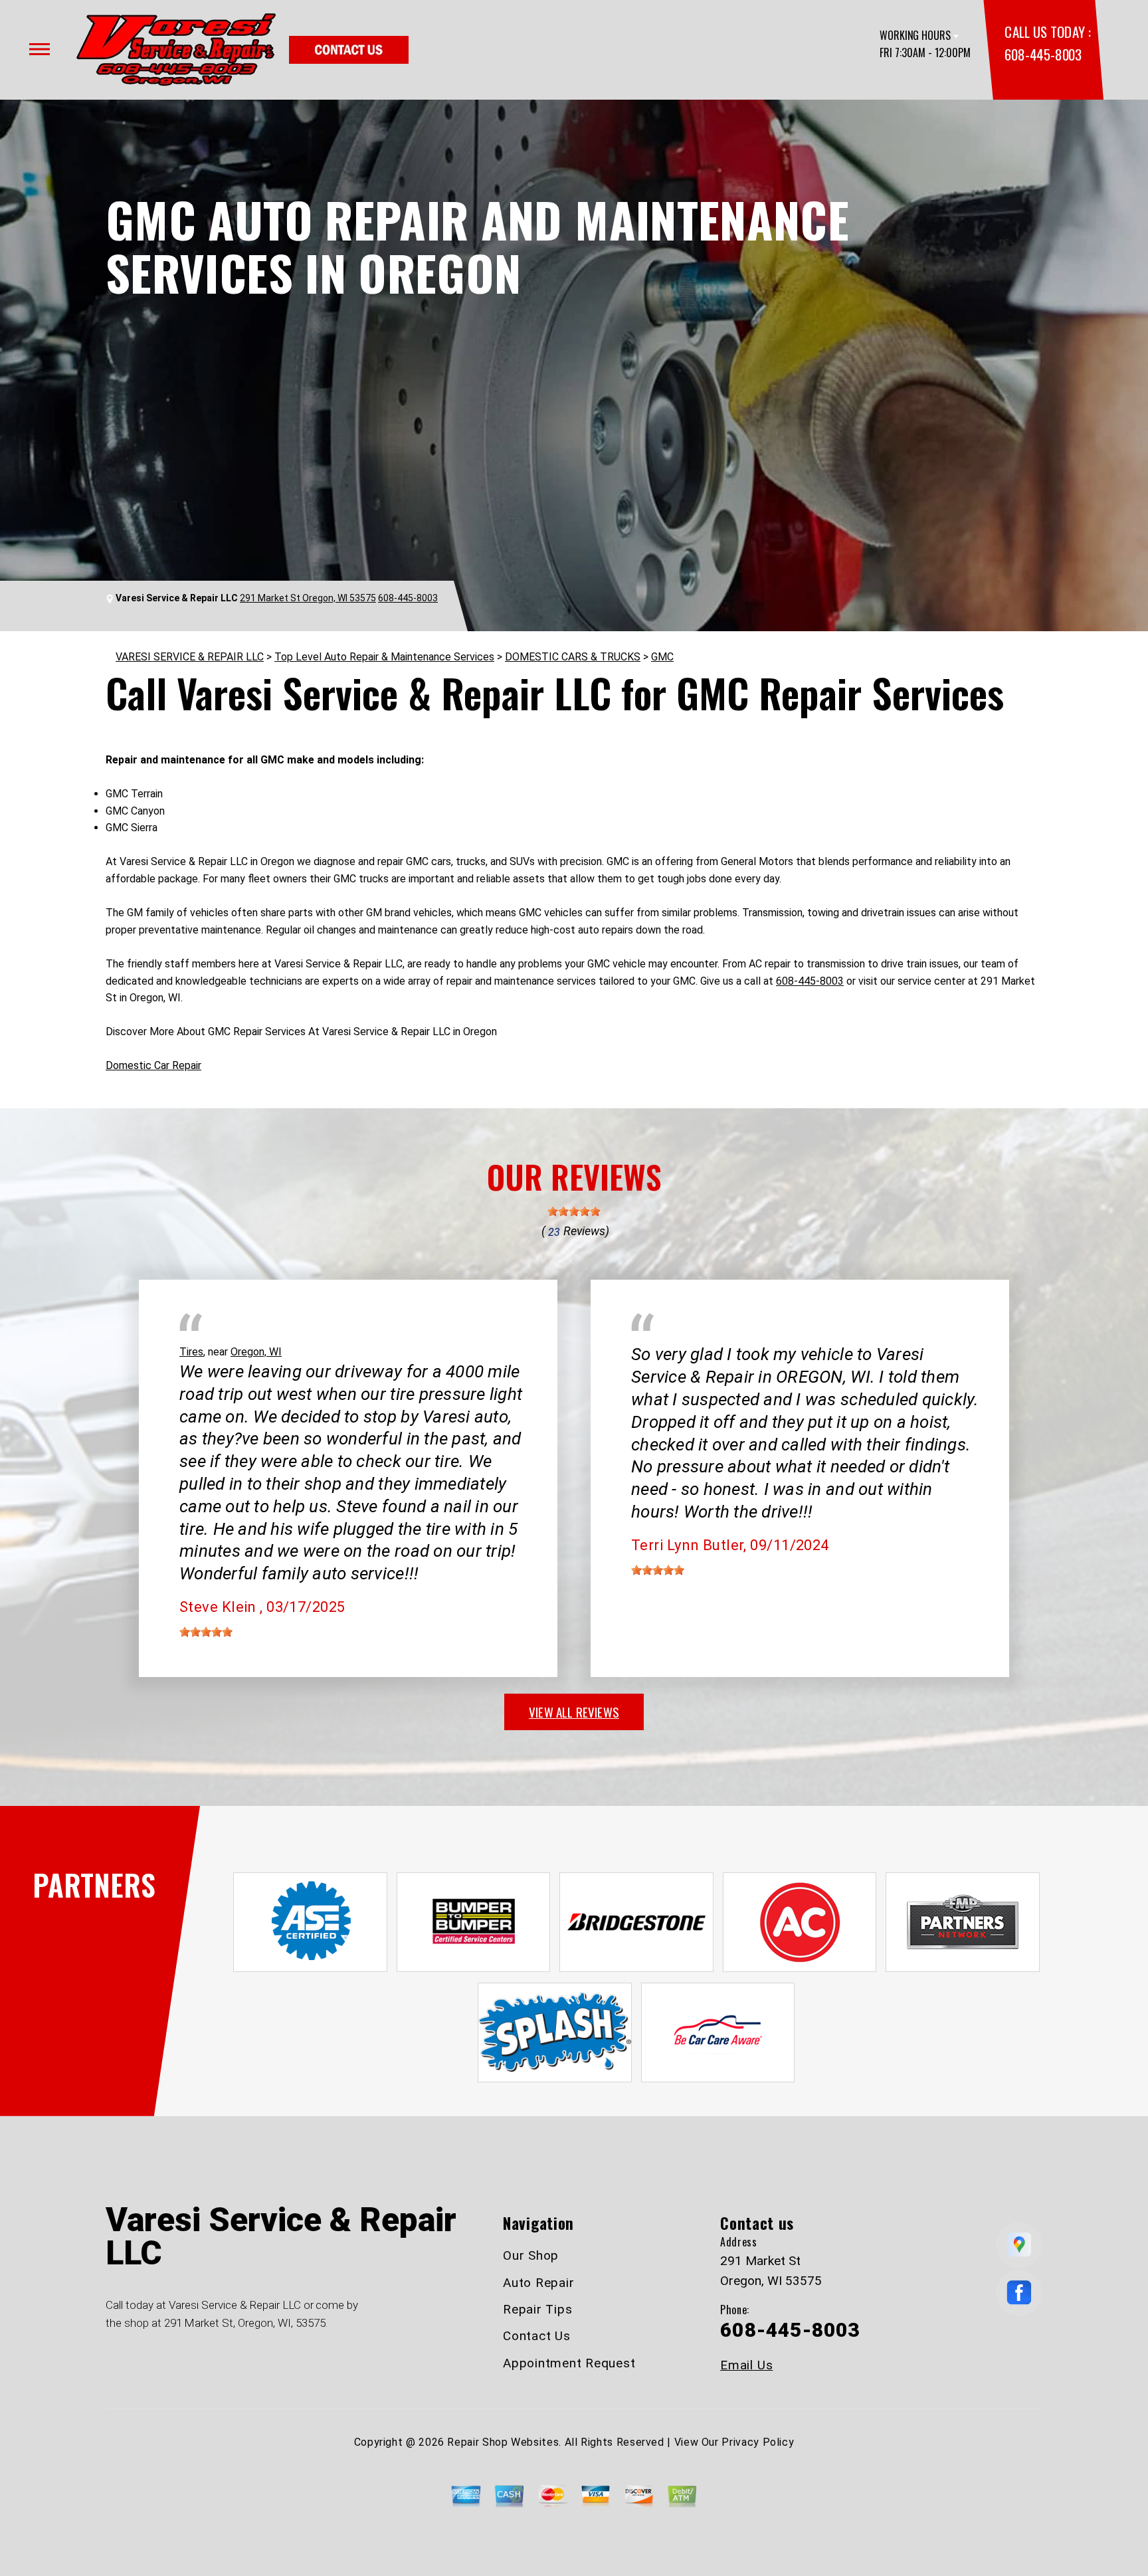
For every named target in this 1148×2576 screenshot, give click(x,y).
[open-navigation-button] (40, 49)
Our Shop (531, 2255)
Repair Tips (537, 2309)
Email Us (746, 2365)
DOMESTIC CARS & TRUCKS (573, 657)
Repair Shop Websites (503, 2442)
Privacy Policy (758, 2442)
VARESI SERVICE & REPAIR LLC (190, 657)
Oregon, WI (256, 1352)
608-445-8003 (1043, 54)
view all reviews (574, 1712)
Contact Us (537, 2336)
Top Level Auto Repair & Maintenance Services (384, 657)
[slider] (574, 1211)
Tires (191, 1352)
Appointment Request (569, 2363)
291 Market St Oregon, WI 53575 (308, 598)
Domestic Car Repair (153, 1065)
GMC (662, 657)
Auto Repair (538, 2283)
